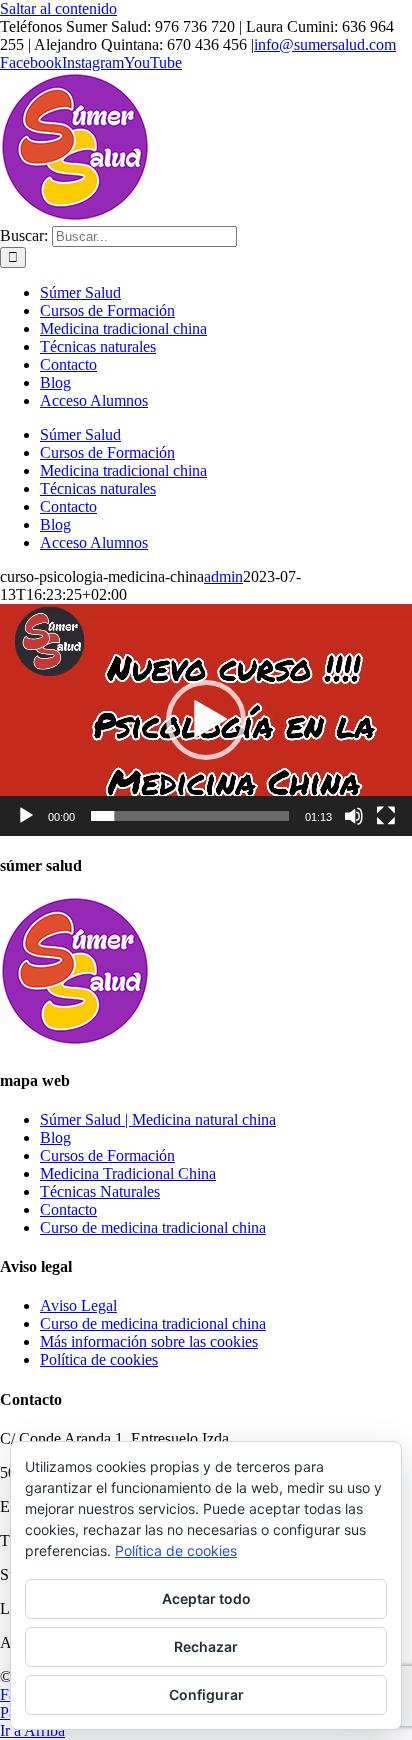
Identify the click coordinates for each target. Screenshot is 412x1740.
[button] (206, 720)
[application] (206, 720)
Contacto (68, 1209)
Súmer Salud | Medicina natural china (158, 1119)
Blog (55, 1137)
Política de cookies (99, 1359)
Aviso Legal (78, 1305)
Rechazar (206, 1646)
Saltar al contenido (58, 8)
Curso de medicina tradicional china (153, 1227)
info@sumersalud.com (325, 44)
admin (223, 576)
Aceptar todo (206, 1598)
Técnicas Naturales (100, 1191)
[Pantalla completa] (386, 816)
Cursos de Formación (107, 1155)
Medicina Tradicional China (128, 1173)
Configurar (206, 1694)
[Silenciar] (354, 816)
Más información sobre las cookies (149, 1341)
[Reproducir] (26, 816)
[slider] (190, 816)
